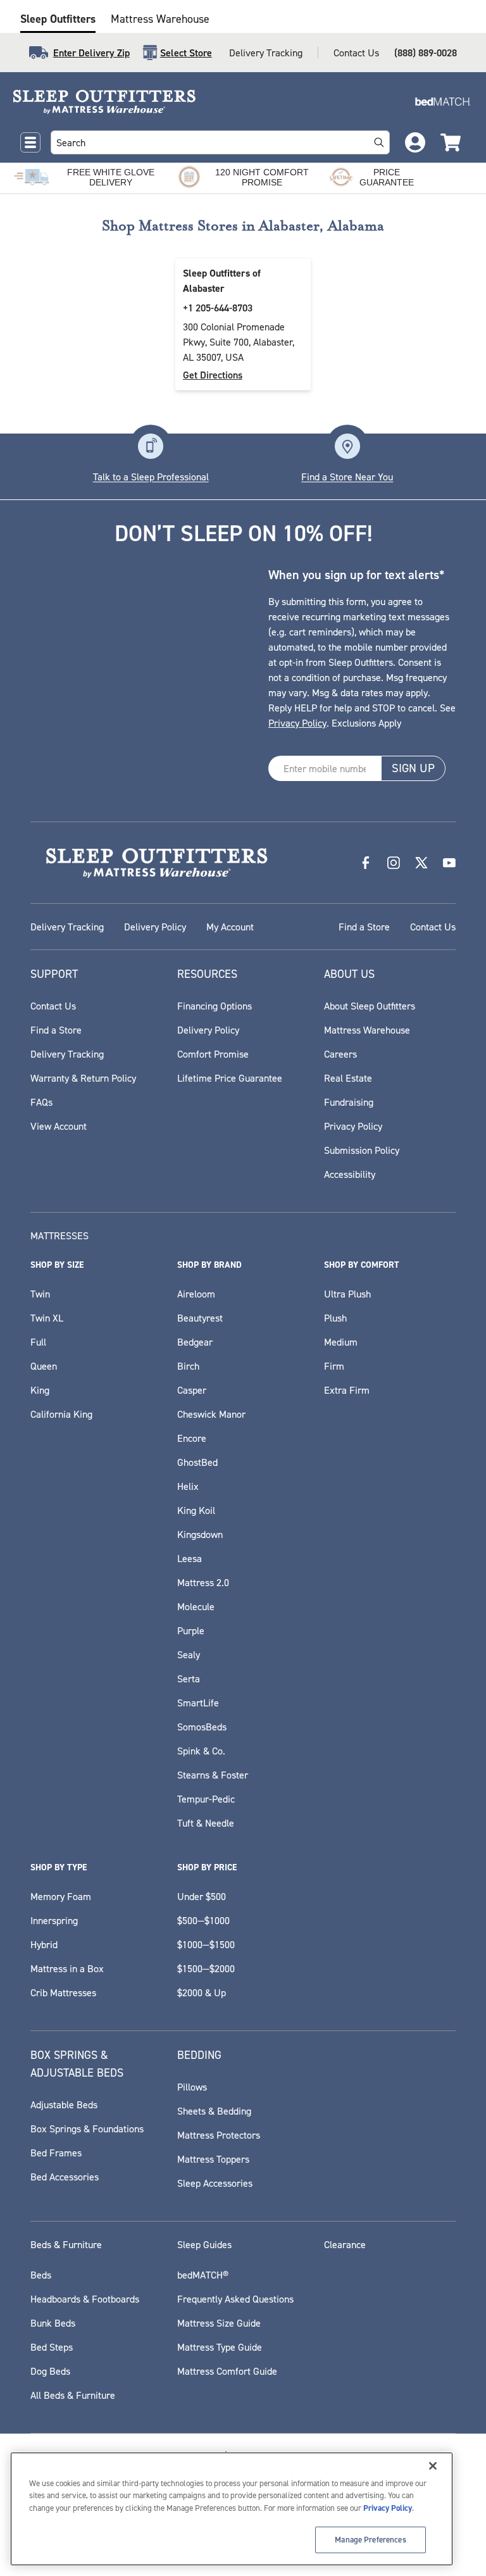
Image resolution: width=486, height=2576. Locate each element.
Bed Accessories (65, 2177)
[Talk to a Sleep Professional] (151, 446)
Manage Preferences (370, 2540)
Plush (335, 1318)
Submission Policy (362, 1150)
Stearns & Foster (213, 1775)
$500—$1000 (203, 1920)
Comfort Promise (213, 1054)
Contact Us (356, 53)
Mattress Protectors (219, 2135)
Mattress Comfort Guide (227, 2371)
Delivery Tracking (266, 53)
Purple (191, 1630)
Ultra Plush (347, 1294)
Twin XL (47, 1318)
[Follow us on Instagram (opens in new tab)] (394, 863)
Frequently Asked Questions (235, 2299)
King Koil (196, 1510)
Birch (188, 1366)
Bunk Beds (53, 2323)
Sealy (189, 1654)
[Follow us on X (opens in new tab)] (421, 863)
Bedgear (195, 1342)
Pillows (192, 2087)
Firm (334, 1366)
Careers (340, 1054)
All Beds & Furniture (73, 2395)
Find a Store (364, 927)
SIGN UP (413, 768)
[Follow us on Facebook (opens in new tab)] (366, 863)
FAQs (41, 1102)
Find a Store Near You (347, 477)
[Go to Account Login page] (415, 142)
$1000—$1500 (206, 1944)
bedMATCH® (203, 2275)
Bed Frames (56, 2153)
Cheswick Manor (211, 1414)
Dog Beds (50, 2371)
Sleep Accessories (215, 2183)
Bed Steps (52, 2347)
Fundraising (349, 1102)
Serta (189, 1679)
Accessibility (350, 1174)
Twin (40, 1294)
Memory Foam (61, 1896)
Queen (44, 1366)
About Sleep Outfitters (370, 1006)
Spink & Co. (201, 1751)
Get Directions (213, 375)
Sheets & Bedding (214, 2111)
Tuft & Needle (206, 1823)
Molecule (196, 1606)
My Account (230, 927)
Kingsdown (200, 1534)
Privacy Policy (297, 723)
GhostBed (197, 1462)
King (40, 1390)
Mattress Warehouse (160, 19)
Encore (192, 1438)
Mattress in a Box (67, 1968)
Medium (341, 1342)
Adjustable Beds (64, 2104)
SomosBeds (202, 1727)
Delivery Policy (155, 927)
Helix (188, 1486)
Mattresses (59, 1235)
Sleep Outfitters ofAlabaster (222, 281)
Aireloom (196, 1294)
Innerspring (54, 1920)
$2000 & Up (202, 1992)
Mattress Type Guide (220, 2347)
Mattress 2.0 (203, 1582)
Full (38, 1342)
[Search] (379, 142)
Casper (192, 1390)
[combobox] (208, 142)
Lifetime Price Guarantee (230, 1078)
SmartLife (198, 1703)
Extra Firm (347, 1390)
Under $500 (202, 1896)
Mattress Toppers (213, 2159)
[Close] (433, 2466)
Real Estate (348, 1078)
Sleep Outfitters (58, 19)
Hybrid (44, 1944)
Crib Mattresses (63, 1992)
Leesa (190, 1558)
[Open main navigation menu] (30, 142)
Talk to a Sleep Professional (151, 477)
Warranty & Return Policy (83, 1078)
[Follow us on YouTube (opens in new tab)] (449, 863)
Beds (41, 2275)
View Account (59, 1126)
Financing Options (215, 1006)
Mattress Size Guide (219, 2323)
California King (61, 1414)
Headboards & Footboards (85, 2299)
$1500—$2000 (206, 1968)
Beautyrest (200, 1318)
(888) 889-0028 (426, 53)
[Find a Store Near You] (347, 446)
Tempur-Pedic (206, 1799)
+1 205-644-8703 (218, 308)
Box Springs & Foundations (87, 2129)
